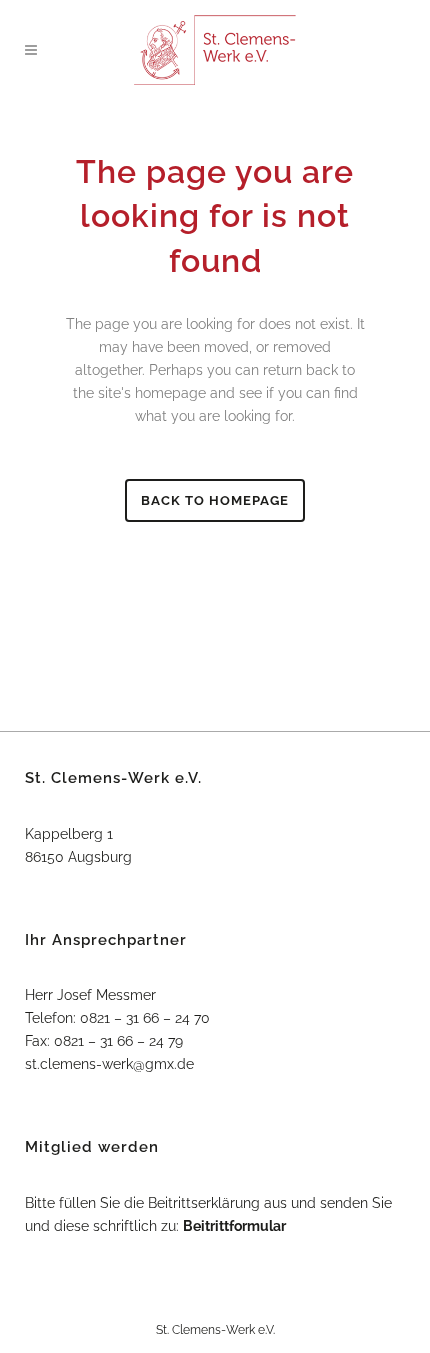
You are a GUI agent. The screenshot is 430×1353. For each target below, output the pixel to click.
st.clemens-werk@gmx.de (109, 1064)
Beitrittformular (234, 1226)
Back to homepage (215, 500)
